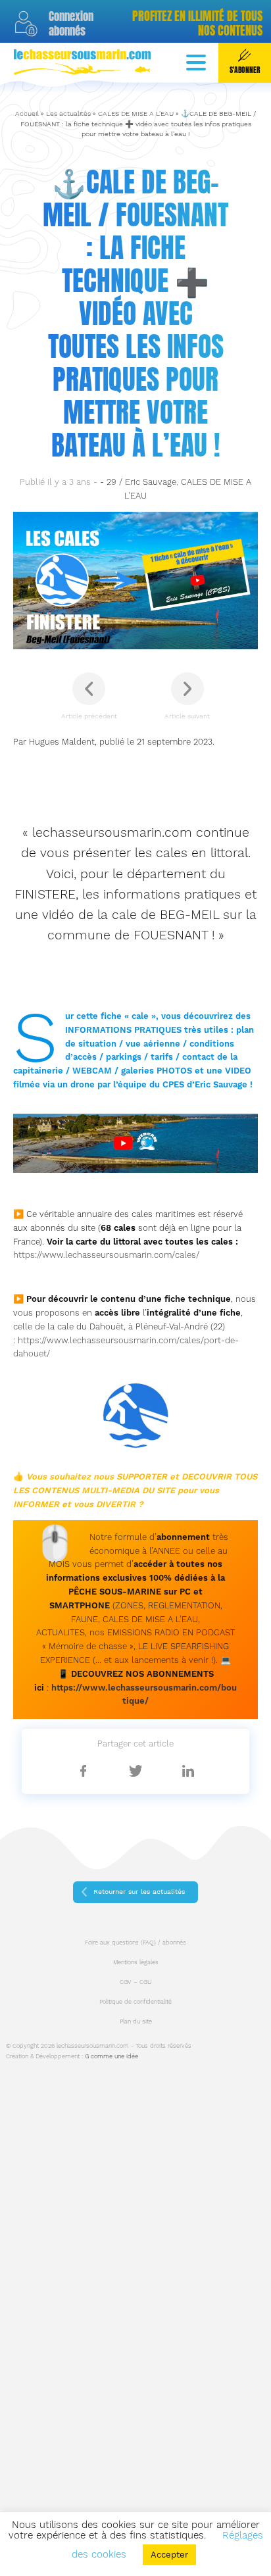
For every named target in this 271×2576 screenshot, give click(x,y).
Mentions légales (136, 1962)
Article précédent (89, 716)
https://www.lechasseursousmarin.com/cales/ (106, 1255)
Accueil (27, 113)
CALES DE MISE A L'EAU (136, 113)
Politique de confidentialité (135, 2002)
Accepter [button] (169, 2555)
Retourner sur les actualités (139, 1892)
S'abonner (245, 70)
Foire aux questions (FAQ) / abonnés (135, 1943)
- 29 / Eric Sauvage (138, 482)
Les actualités (68, 113)
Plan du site (136, 2021)
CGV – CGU (135, 1982)
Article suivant (187, 716)
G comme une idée (111, 2056)
